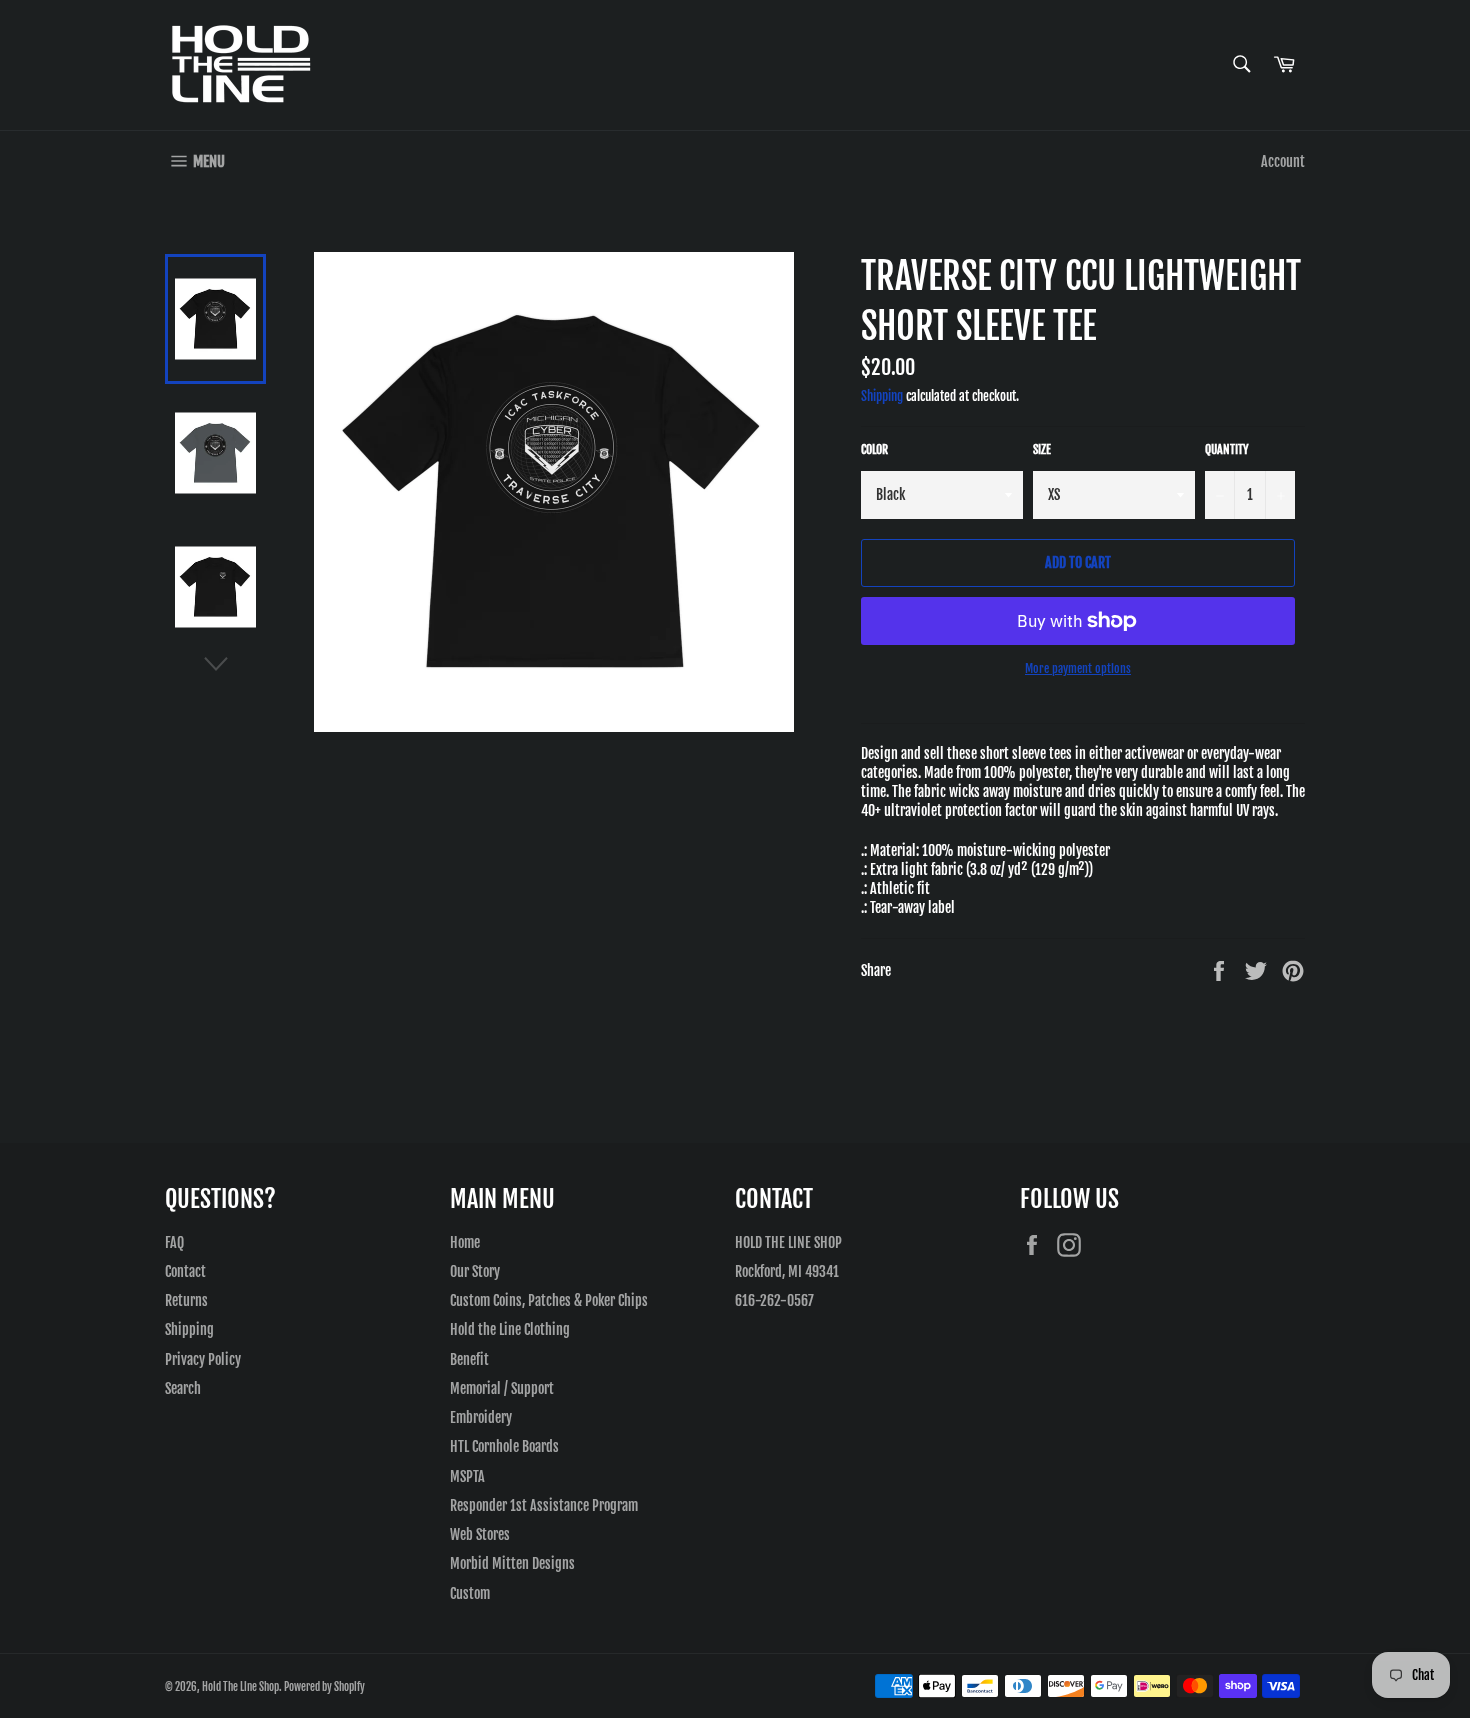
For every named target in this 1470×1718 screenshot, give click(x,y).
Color (874, 449)
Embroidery (481, 1417)
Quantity (1227, 449)
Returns (186, 1300)
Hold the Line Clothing (510, 1329)
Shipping (882, 396)
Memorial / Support (502, 1388)
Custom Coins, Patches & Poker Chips (549, 1300)
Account (1283, 161)
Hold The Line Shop (240, 1687)
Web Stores (480, 1534)
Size (1042, 449)
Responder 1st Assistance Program (544, 1505)
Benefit (469, 1359)
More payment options (1078, 668)
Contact (185, 1271)
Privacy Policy (203, 1359)
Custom (470, 1593)
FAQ (174, 1242)
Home (465, 1242)
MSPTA (467, 1476)
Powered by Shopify (324, 1687)
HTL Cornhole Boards (504, 1446)
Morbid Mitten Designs (512, 1563)
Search (183, 1388)
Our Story (475, 1271)
